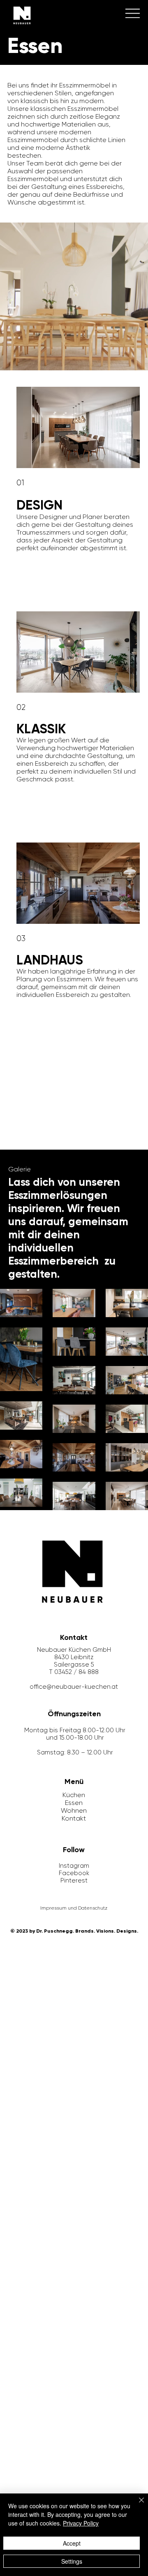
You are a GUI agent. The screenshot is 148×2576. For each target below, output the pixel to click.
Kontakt (74, 1818)
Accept (72, 2543)
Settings (72, 2561)
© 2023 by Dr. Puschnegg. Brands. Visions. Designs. (74, 1931)
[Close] (136, 2505)
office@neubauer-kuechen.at (74, 1687)
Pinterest (74, 1880)
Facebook (74, 1873)
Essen (74, 1803)
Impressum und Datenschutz (74, 1908)
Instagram (74, 1866)
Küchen (74, 1795)
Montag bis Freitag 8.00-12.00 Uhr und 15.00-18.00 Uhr (75, 1734)
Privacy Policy (81, 2523)
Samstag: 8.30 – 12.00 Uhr (75, 1752)
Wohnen (74, 1810)
